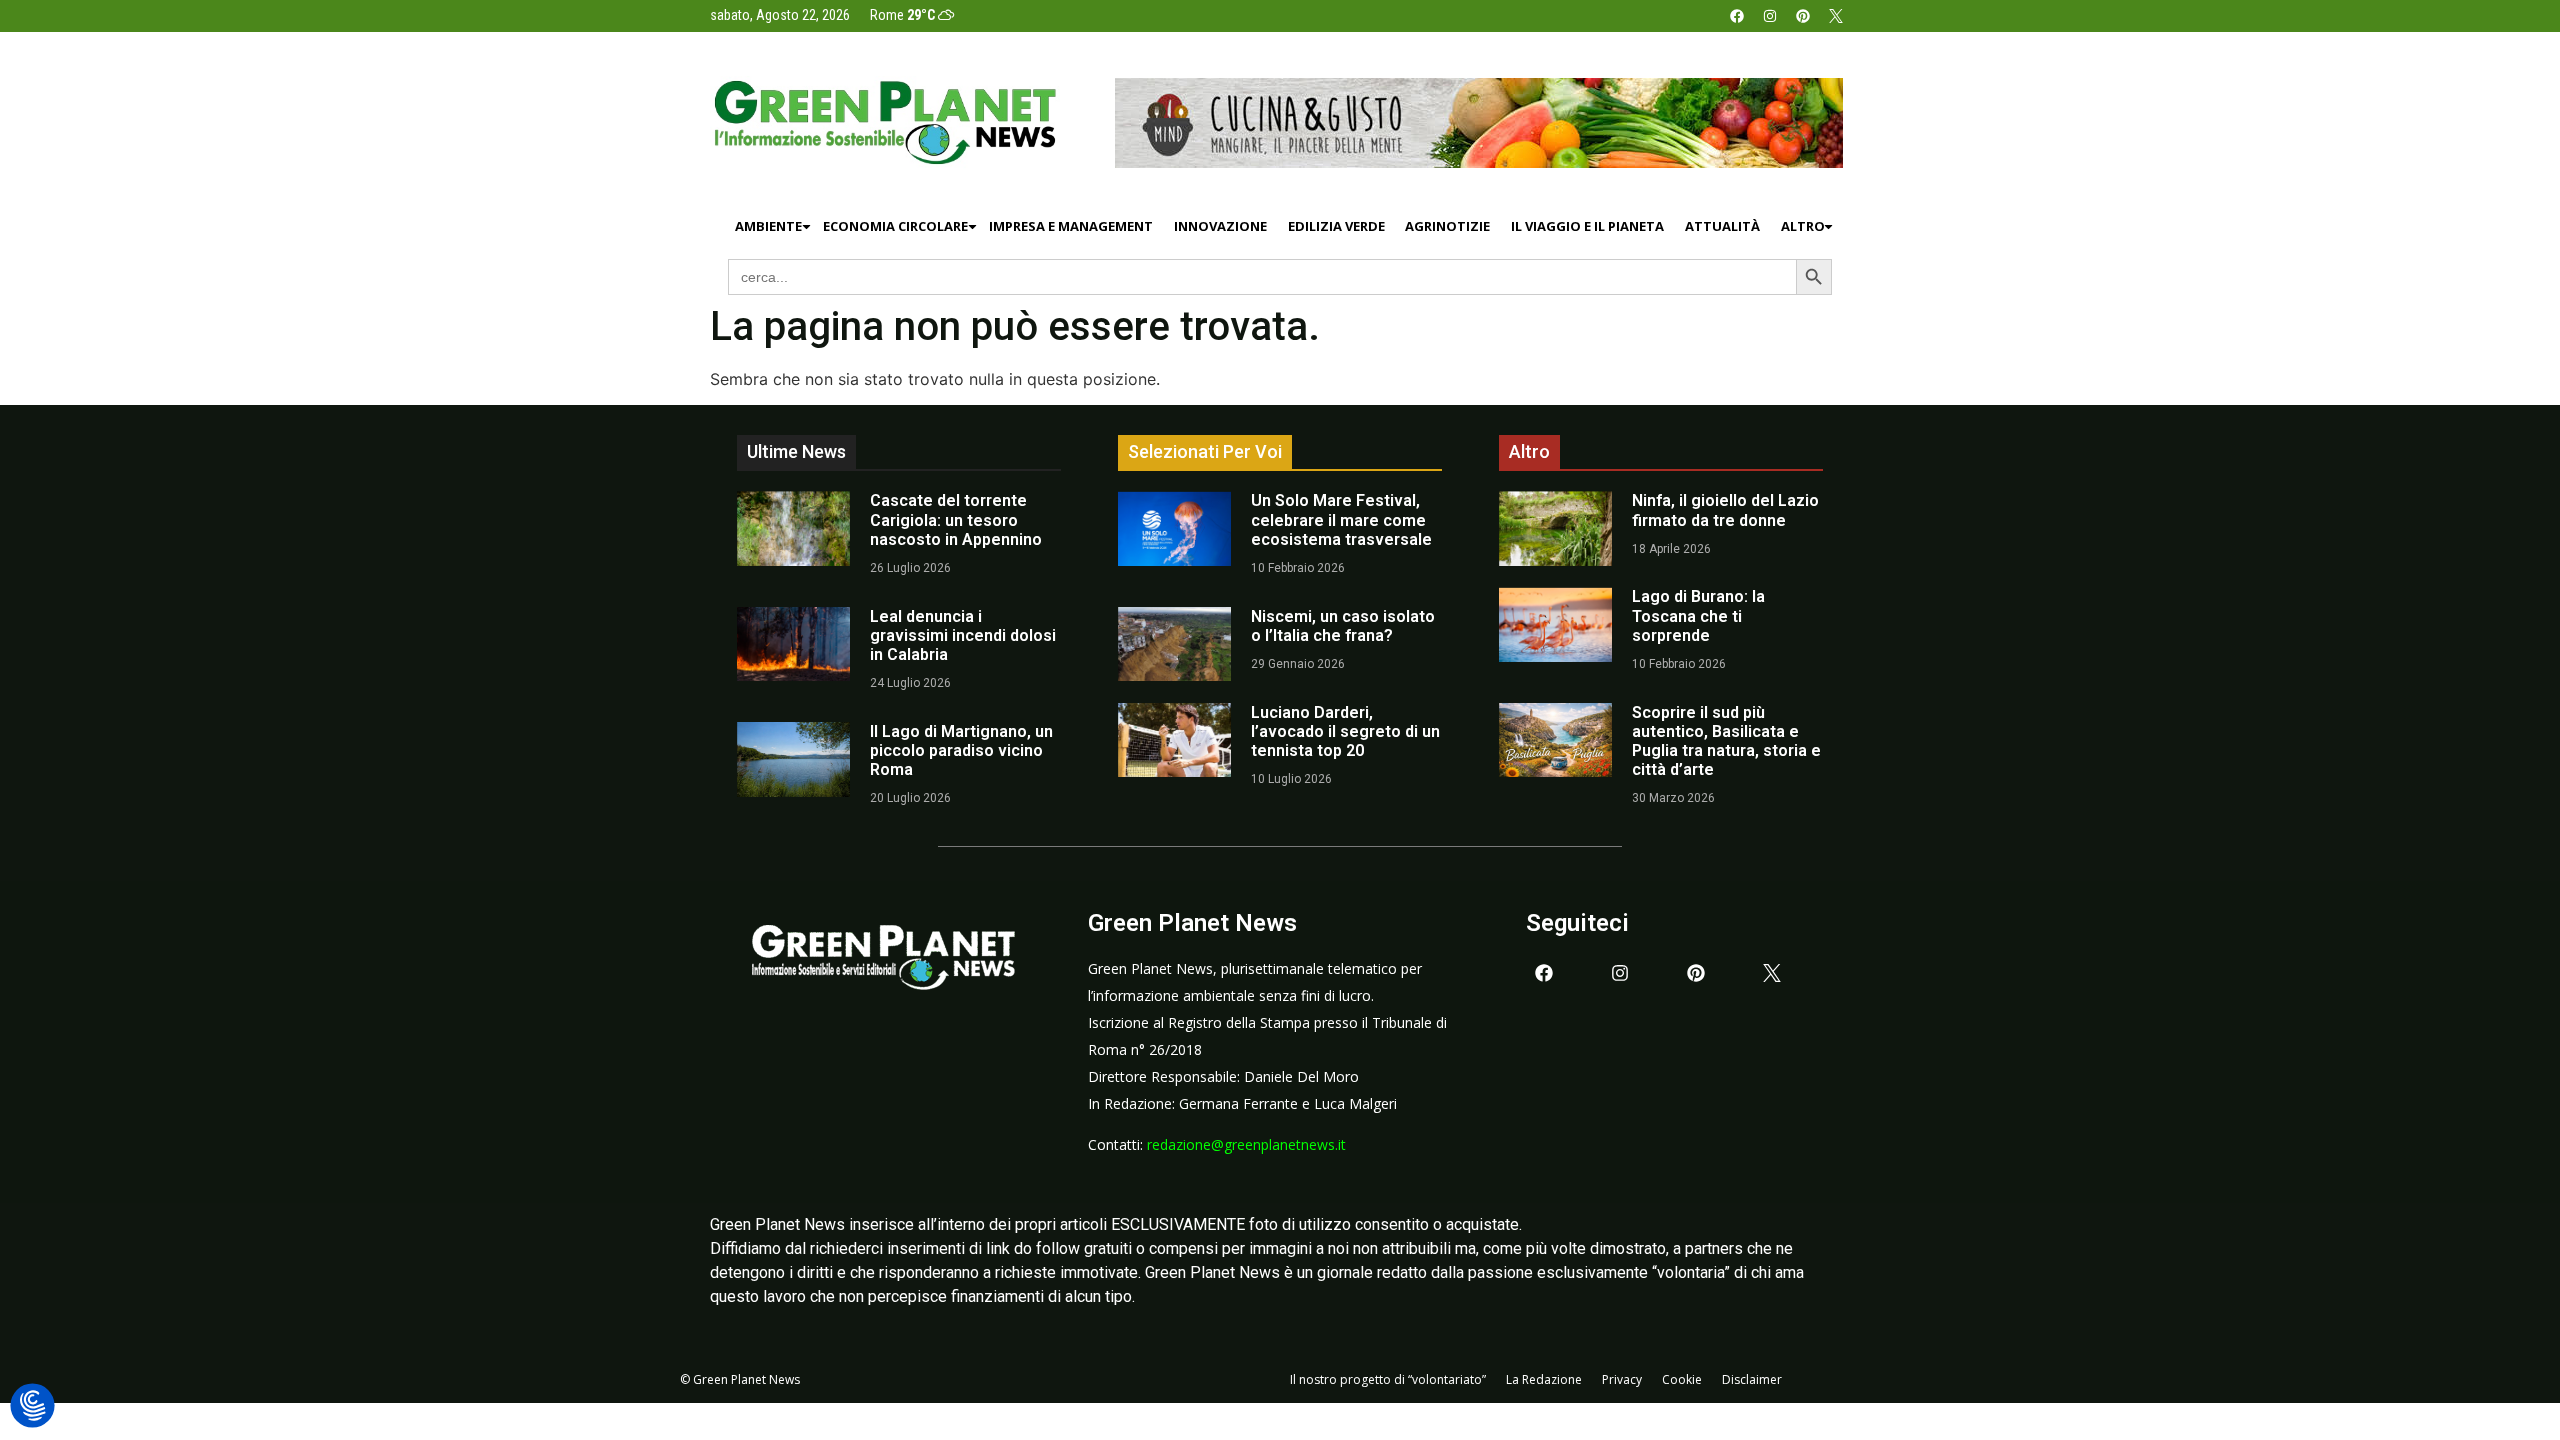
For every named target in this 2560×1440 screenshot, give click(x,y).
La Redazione (1544, 1379)
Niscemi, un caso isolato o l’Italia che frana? (1343, 626)
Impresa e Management (1071, 226)
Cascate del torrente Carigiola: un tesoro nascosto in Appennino (956, 519)
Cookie (1682, 1379)
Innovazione (1220, 226)
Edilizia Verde (1336, 226)
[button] (32, 1406)
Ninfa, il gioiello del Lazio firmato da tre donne (1725, 510)
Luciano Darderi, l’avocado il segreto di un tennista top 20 (1345, 731)
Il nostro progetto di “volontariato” (1388, 1379)
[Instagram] (1770, 16)
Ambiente (768, 226)
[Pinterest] (1803, 16)
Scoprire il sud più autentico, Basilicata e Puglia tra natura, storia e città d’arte (1726, 741)
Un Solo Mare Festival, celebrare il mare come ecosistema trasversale (1341, 519)
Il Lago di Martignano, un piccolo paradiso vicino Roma (961, 750)
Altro (1803, 226)
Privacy (1622, 1379)
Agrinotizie (1447, 226)
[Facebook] (1737, 16)
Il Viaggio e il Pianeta (1587, 226)
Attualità (1722, 226)
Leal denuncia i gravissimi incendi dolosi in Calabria (963, 635)
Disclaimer (1752, 1379)
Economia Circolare (895, 226)
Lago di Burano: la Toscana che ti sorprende (1698, 615)
